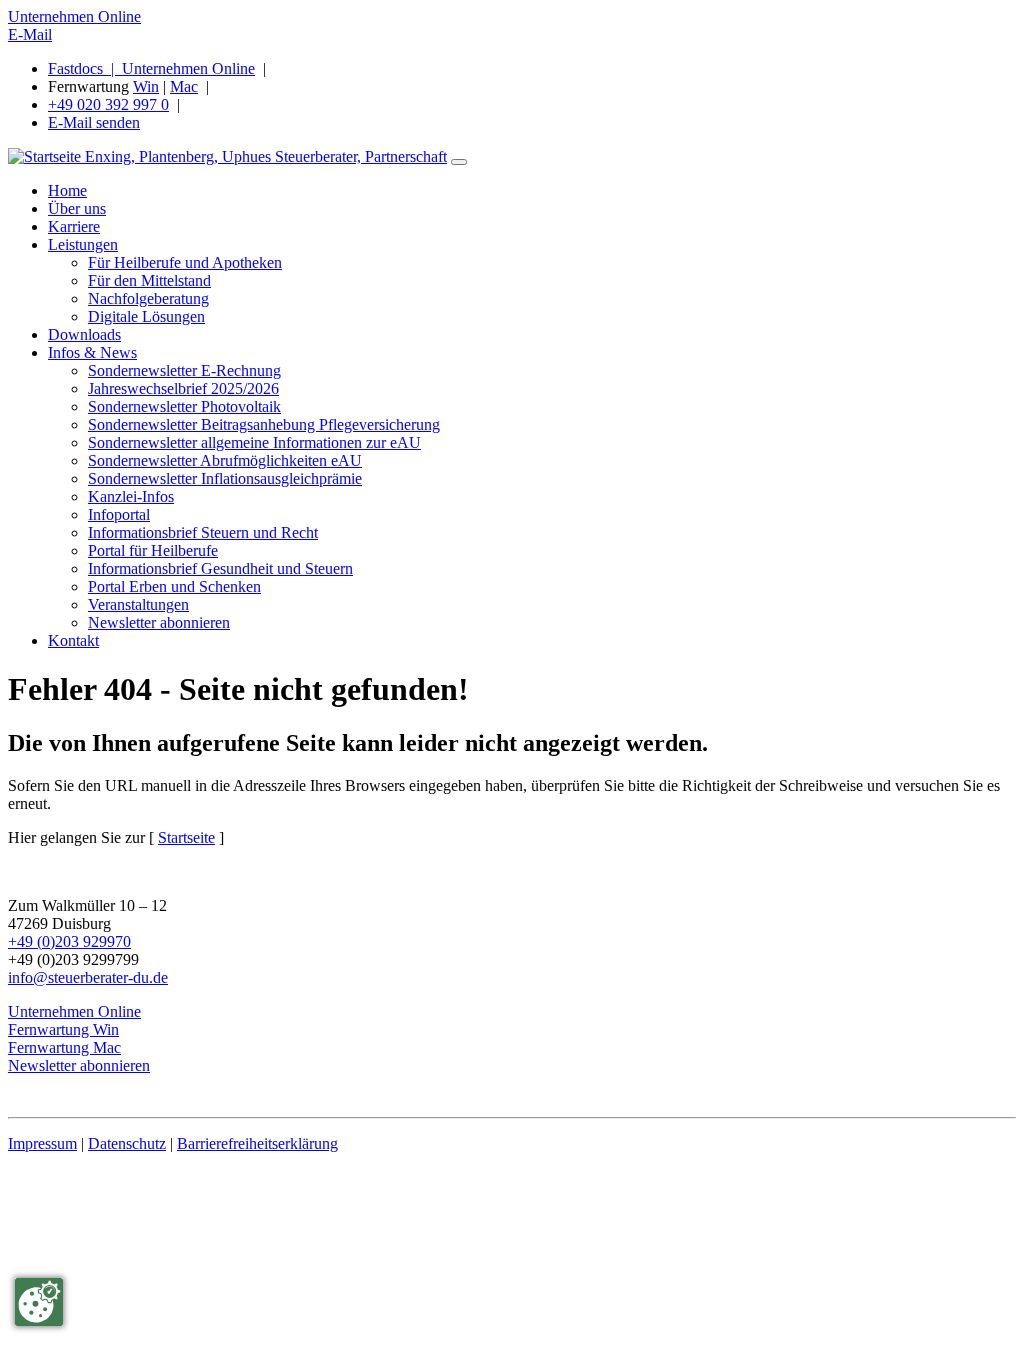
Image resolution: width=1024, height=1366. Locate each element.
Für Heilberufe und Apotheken (185, 262)
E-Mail (30, 34)
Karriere (74, 226)
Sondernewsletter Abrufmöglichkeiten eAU (225, 460)
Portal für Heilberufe (153, 550)
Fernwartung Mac (64, 1047)
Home (67, 190)
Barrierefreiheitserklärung (257, 1143)
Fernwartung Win (63, 1029)
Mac (184, 86)
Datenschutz (127, 1143)
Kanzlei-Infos (131, 496)
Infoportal (119, 514)
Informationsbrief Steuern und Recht (203, 532)
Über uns (77, 208)
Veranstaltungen (138, 604)
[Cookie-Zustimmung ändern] (39, 1302)
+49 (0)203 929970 (69, 941)
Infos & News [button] (92, 352)
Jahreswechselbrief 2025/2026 (183, 388)
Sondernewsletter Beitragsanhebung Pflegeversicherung (264, 424)
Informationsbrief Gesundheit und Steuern (220, 568)
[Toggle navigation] (459, 162)
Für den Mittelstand (149, 280)
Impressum (42, 1143)
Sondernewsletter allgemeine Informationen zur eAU (254, 442)
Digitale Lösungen (146, 316)
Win (146, 86)
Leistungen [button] (83, 244)
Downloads (84, 334)
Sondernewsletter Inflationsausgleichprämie (225, 478)
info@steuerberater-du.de (88, 977)
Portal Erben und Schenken (174, 586)
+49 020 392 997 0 (108, 104)
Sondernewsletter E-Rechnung (184, 370)
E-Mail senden (94, 122)
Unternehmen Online (74, 16)
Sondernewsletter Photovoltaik (184, 406)
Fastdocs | (85, 68)
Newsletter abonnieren (159, 622)
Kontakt (73, 640)
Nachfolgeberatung (148, 298)
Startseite (186, 837)
